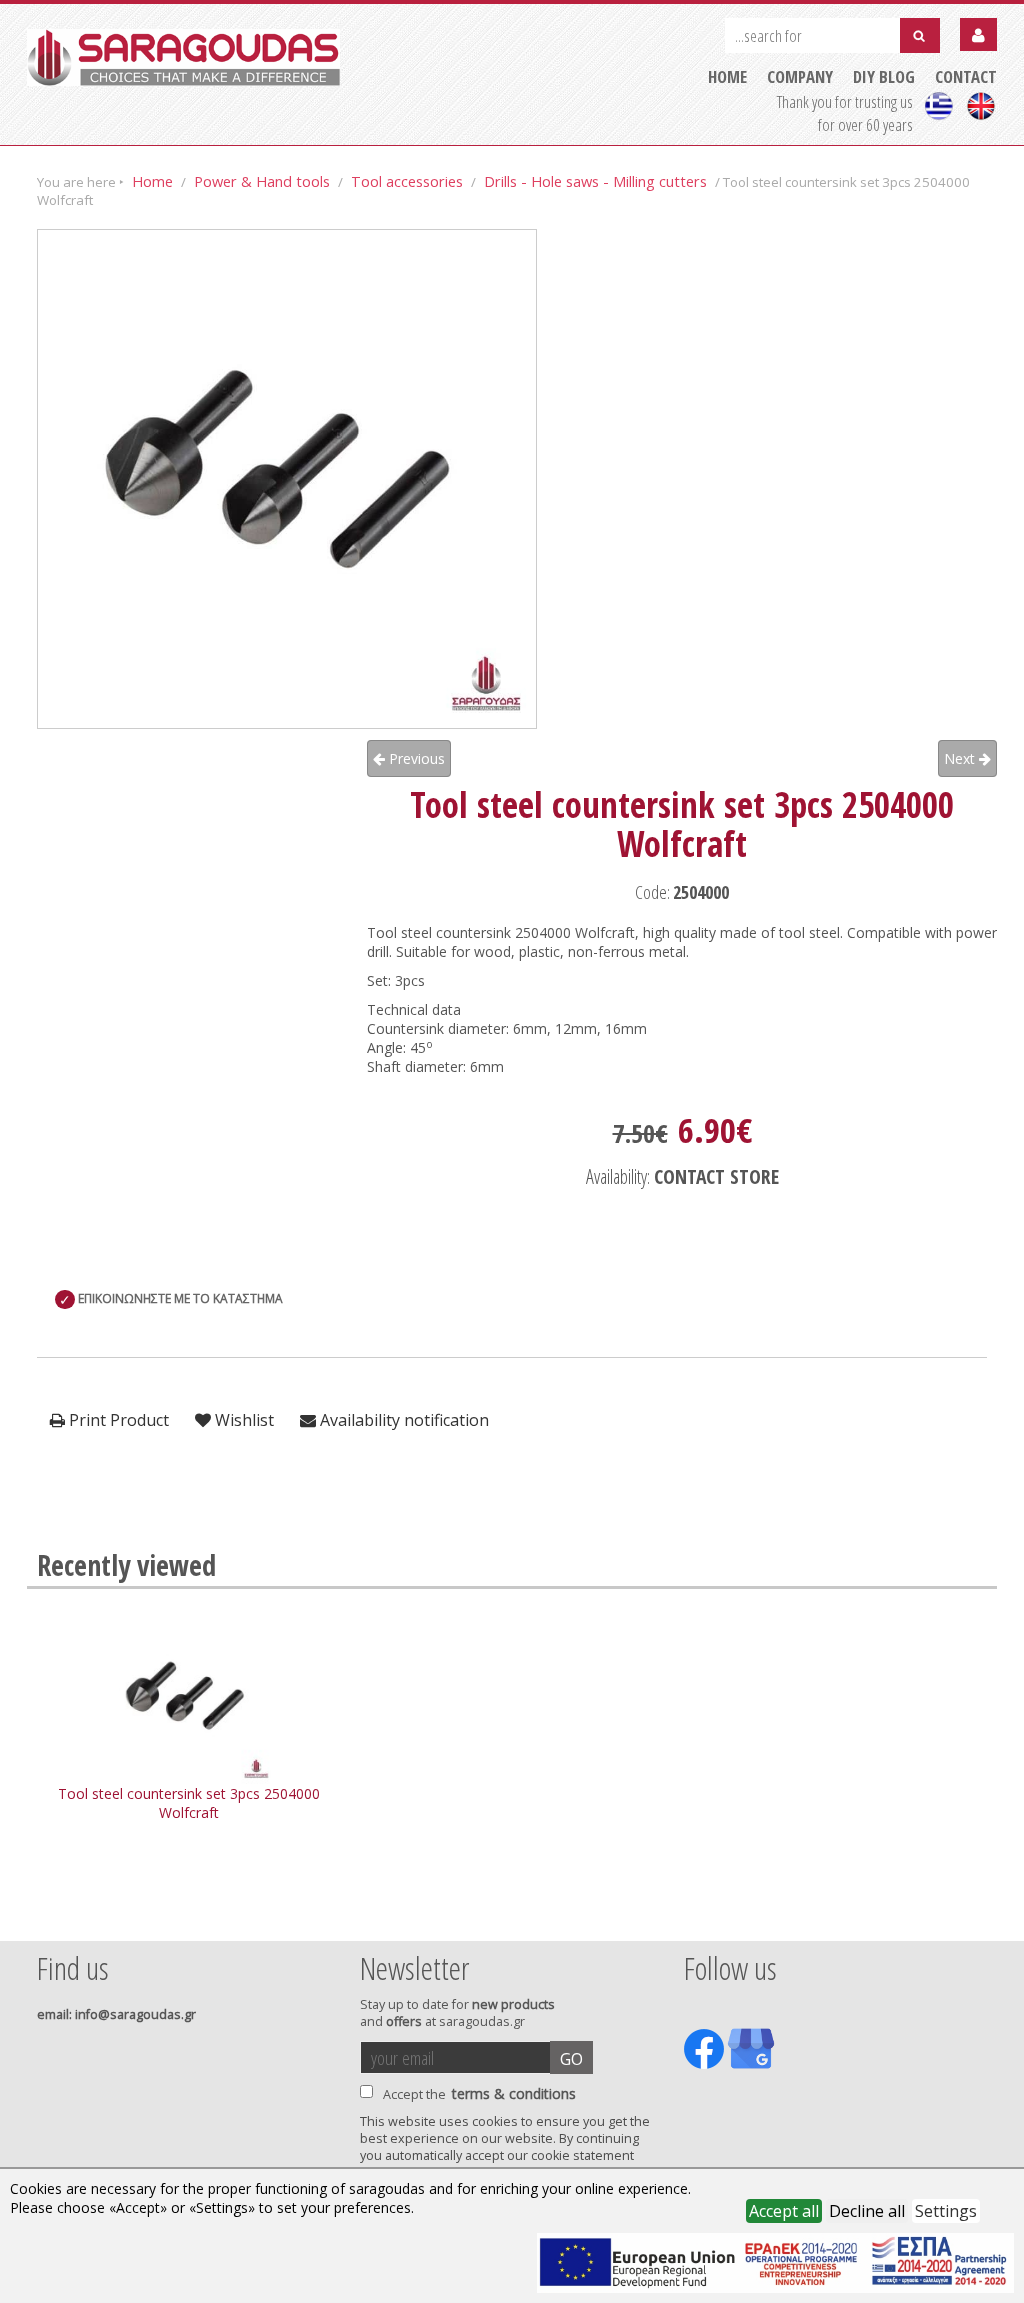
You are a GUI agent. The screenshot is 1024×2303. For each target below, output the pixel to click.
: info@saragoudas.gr (116, 2014)
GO (571, 2059)
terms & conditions (514, 2093)
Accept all (784, 2211)
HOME (727, 76)
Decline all (867, 2211)
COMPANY (800, 76)
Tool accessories (407, 181)
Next (961, 758)
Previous (415, 758)
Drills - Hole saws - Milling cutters (595, 181)
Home (152, 181)
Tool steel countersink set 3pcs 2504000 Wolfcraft (189, 1803)
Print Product (117, 1420)
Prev (48, 1914)
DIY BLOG (884, 76)
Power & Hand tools (262, 181)
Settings (946, 2211)
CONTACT (966, 76)
